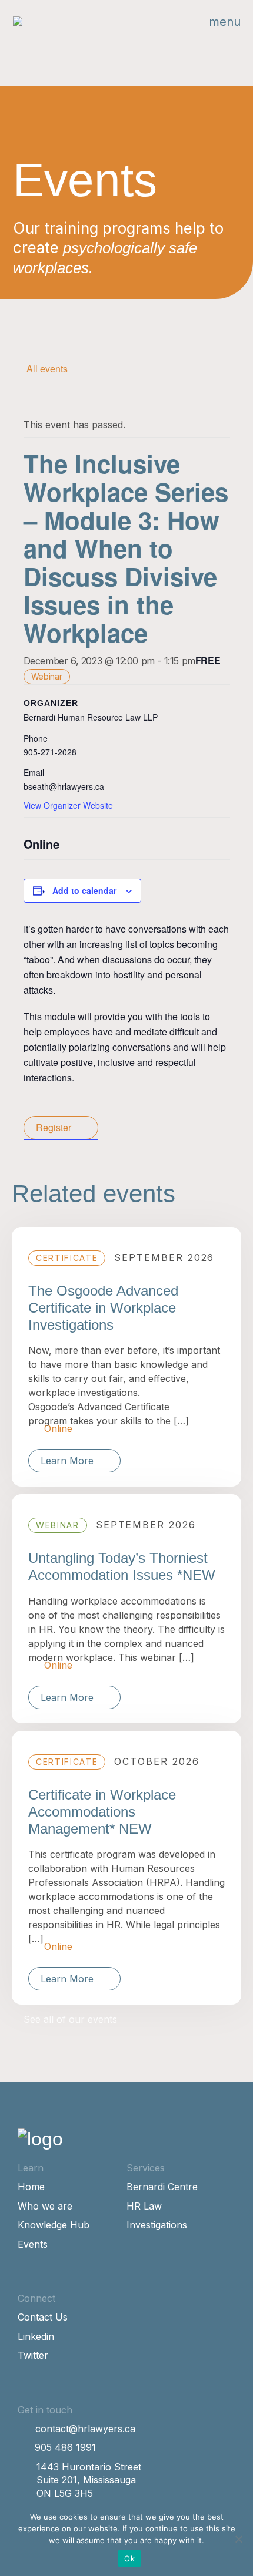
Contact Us (43, 2317)
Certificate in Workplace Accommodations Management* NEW (102, 1812)
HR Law (144, 2206)
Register (54, 1127)
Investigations (157, 2225)
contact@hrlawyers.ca (85, 2429)
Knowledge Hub (54, 2225)
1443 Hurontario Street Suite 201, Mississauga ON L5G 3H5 (89, 2480)
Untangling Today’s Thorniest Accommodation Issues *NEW (122, 1566)
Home (31, 2187)
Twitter (33, 2355)
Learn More (67, 1461)
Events (33, 2244)
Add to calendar (84, 890)
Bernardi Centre (162, 2187)
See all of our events (70, 2019)
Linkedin (36, 2336)
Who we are (45, 2206)
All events (47, 369)
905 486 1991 (65, 2447)
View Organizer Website (68, 805)
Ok (129, 2558)
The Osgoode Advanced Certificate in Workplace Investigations (103, 1308)
